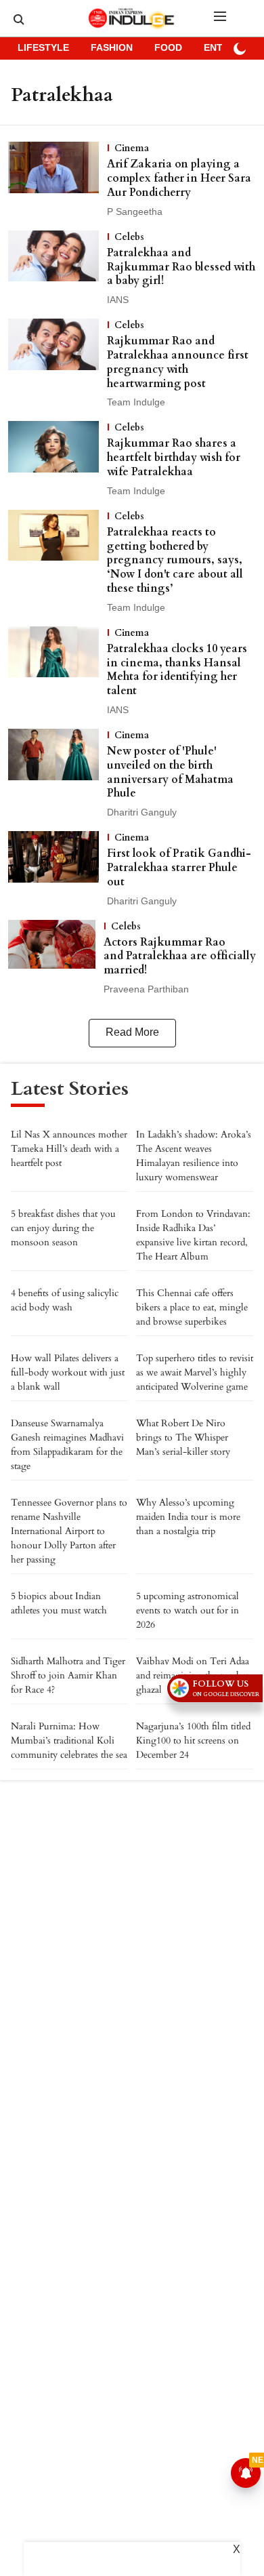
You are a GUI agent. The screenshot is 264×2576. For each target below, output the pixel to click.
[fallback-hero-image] (58, 180)
